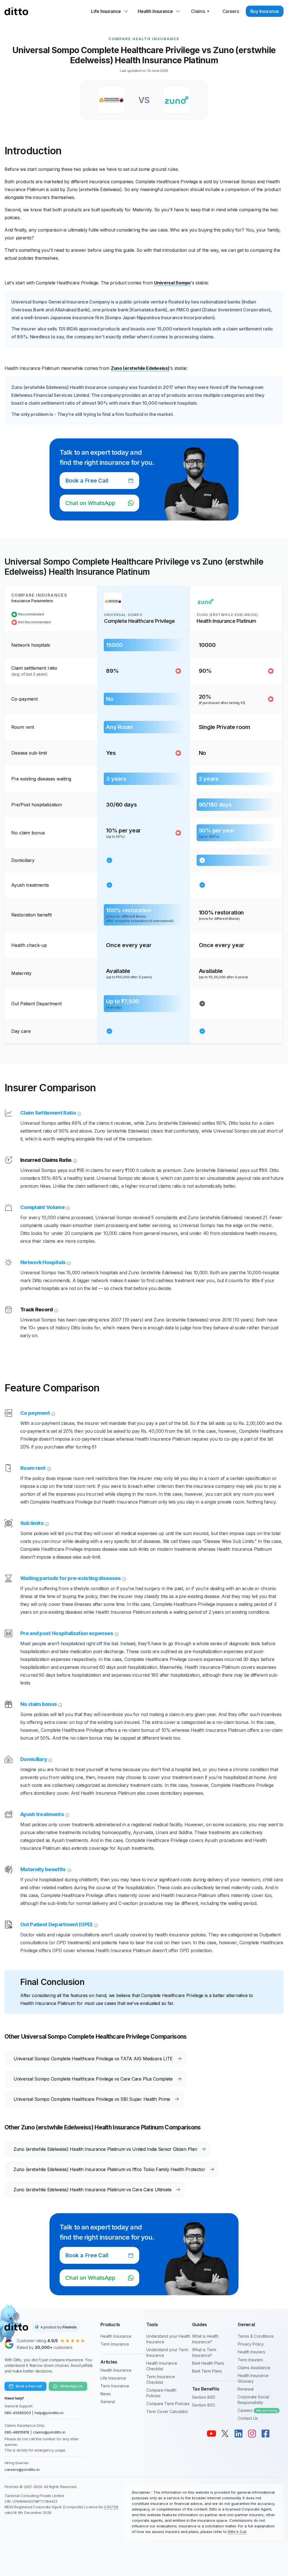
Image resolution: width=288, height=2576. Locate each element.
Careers (257, 2410)
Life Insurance (113, 2378)
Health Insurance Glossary (253, 2378)
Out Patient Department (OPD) (56, 1924)
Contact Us (248, 2418)
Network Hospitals (43, 1262)
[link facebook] (265, 2434)
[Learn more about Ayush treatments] (67, 1814)
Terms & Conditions (256, 2336)
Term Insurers (250, 2360)
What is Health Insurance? (205, 2339)
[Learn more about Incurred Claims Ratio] (75, 1160)
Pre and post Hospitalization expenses (67, 1633)
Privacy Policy (251, 2344)
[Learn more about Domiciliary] (50, 1759)
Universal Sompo (172, 283)
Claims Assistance (254, 2368)
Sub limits (32, 1523)
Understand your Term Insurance (167, 2352)
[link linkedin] (238, 2434)
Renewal (246, 2389)
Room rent (33, 1468)
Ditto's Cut (237, 2532)
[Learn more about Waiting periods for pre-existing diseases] (124, 1578)
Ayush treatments (42, 1814)
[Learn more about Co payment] (53, 1413)
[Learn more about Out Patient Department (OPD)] (95, 1925)
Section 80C (204, 2405)
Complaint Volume (42, 1207)
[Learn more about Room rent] (48, 1468)
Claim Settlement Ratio (48, 1113)
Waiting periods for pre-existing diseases (71, 1578)
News (106, 2394)
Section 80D (204, 2397)
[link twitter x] (225, 2434)
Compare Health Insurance (144, 39)
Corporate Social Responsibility (253, 2400)
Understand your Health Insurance (168, 2339)
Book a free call (29, 2386)
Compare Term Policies (168, 2404)
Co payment (35, 1413)
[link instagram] (252, 2434)
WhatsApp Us (71, 2386)
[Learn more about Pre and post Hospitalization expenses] (116, 1633)
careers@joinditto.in (22, 2469)
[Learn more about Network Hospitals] (68, 1262)
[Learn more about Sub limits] (46, 1523)
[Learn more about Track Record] (56, 1310)
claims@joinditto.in (49, 2432)
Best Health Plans (208, 2363)
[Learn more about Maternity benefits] (69, 1869)
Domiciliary (34, 1759)
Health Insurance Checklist (162, 2366)
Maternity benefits (43, 1869)
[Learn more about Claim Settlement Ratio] (79, 1113)
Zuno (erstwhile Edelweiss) (140, 368)
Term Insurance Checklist (161, 2379)
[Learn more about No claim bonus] (60, 1704)
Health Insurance (116, 2336)
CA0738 (111, 2507)
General (108, 2402)
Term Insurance (115, 2344)
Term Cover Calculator (167, 2411)
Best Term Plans (207, 2371)
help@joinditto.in (49, 2413)
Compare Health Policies (161, 2393)
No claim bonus (39, 1704)
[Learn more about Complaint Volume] (67, 1207)
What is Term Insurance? (204, 2352)
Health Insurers (251, 2352)
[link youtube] (211, 2434)
